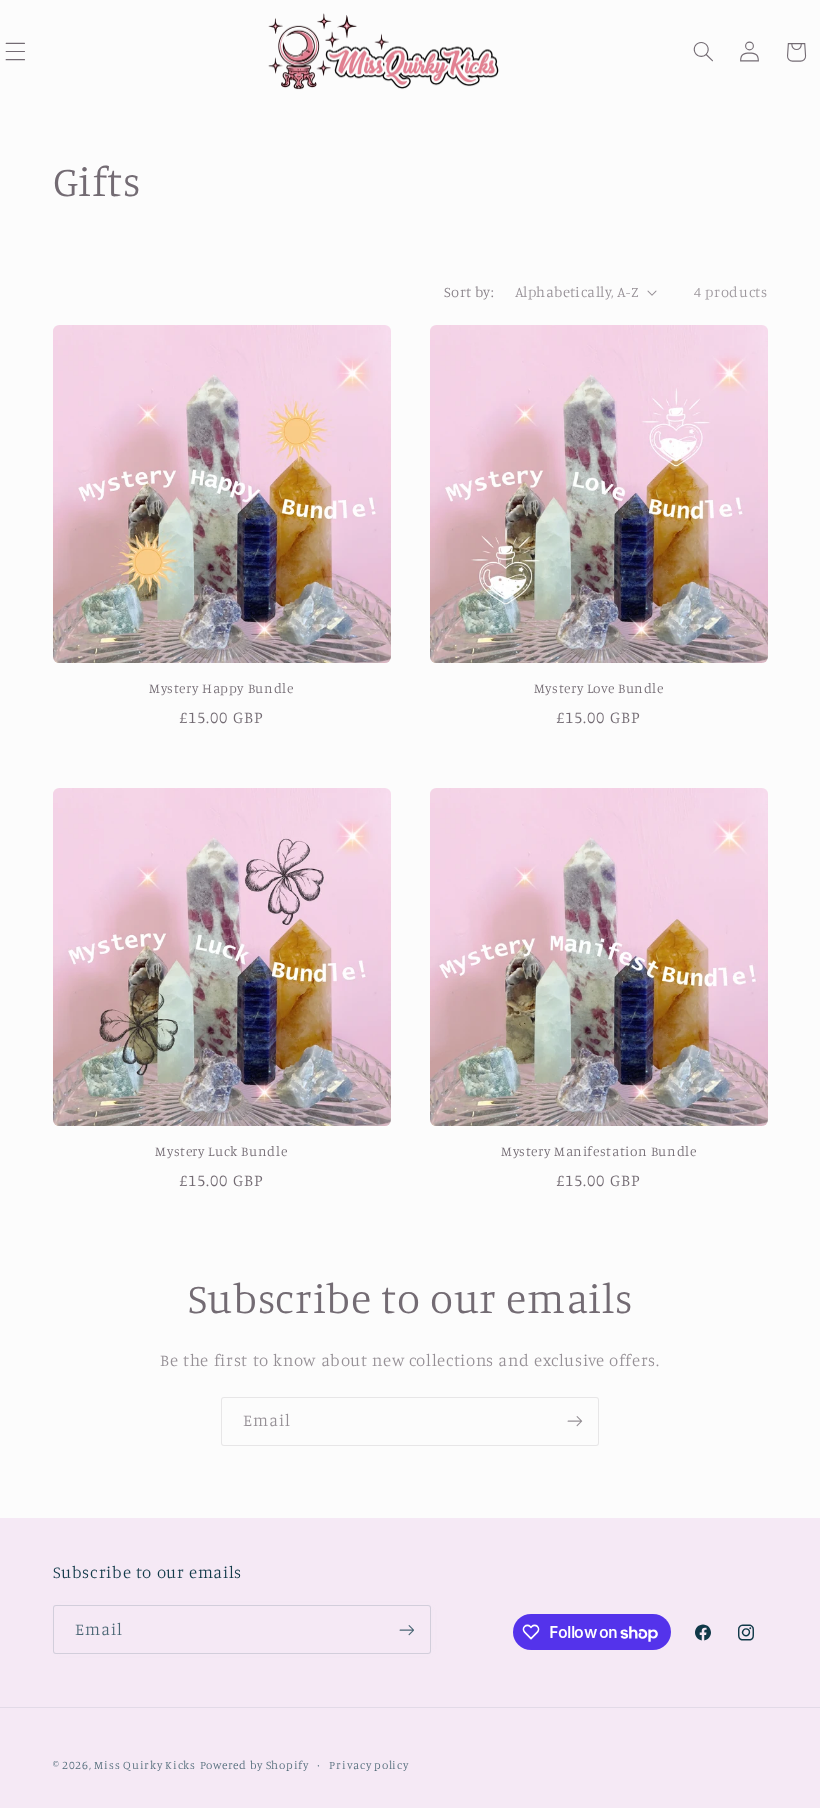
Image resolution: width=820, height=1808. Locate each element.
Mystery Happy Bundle (221, 688)
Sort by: (469, 291)
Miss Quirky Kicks (145, 1765)
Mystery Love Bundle (599, 688)
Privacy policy (368, 1765)
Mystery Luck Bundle (221, 1151)
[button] (704, 52)
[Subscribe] (575, 1421)
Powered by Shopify (254, 1765)
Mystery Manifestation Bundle (599, 1151)
